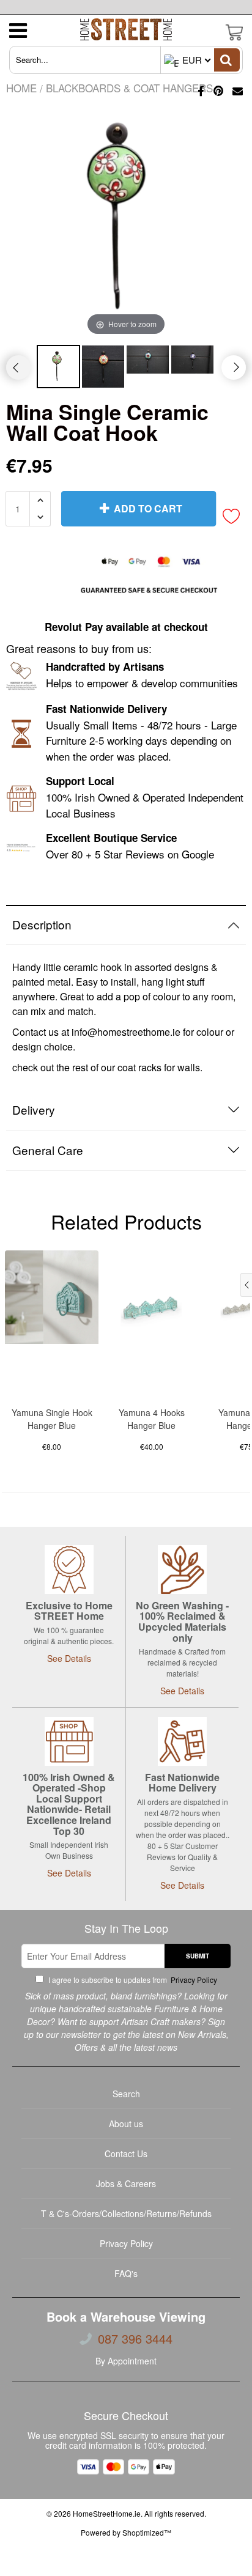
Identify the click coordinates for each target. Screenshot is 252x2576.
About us (126, 2124)
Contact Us (126, 2153)
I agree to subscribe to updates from (132, 1980)
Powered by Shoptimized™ (126, 2532)
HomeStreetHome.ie (107, 2513)
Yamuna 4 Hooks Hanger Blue (152, 1419)
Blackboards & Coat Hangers (129, 88)
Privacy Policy (193, 1980)
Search (126, 2094)
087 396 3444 (135, 2339)
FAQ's (126, 2273)
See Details (69, 1658)
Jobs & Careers (126, 2183)
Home (21, 88)
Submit (198, 1956)
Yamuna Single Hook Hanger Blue (52, 1419)
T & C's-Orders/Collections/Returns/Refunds (126, 2213)
